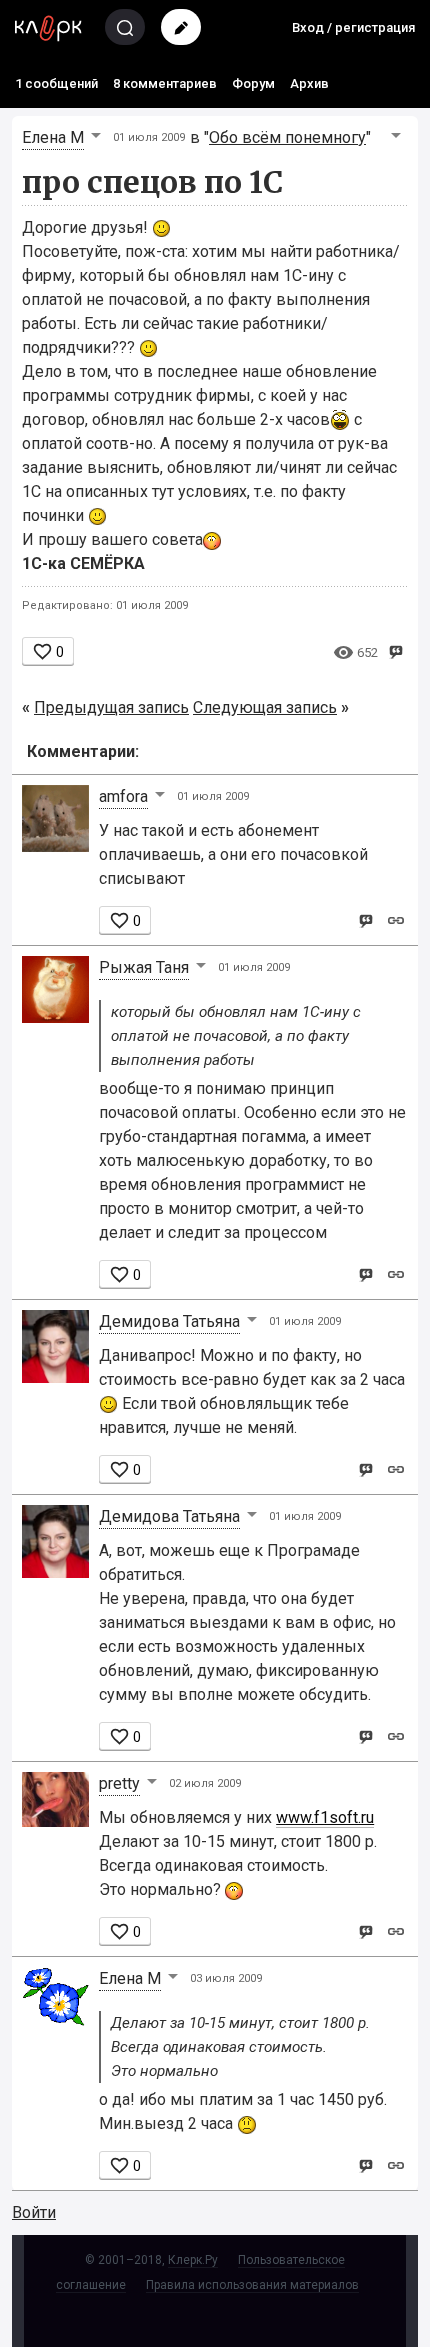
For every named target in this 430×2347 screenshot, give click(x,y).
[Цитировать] (365, 919)
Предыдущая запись (111, 707)
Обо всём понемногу (287, 137)
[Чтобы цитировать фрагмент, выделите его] (395, 650)
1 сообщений (56, 83)
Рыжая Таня (144, 967)
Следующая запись (265, 707)
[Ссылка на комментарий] (395, 919)
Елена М (53, 137)
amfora (123, 796)
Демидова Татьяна (169, 1321)
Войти (34, 2212)
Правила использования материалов (252, 2285)
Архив (309, 83)
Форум (253, 83)
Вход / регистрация (353, 27)
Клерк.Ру (193, 2260)
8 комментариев (165, 83)
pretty (119, 1783)
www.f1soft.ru (325, 1817)
